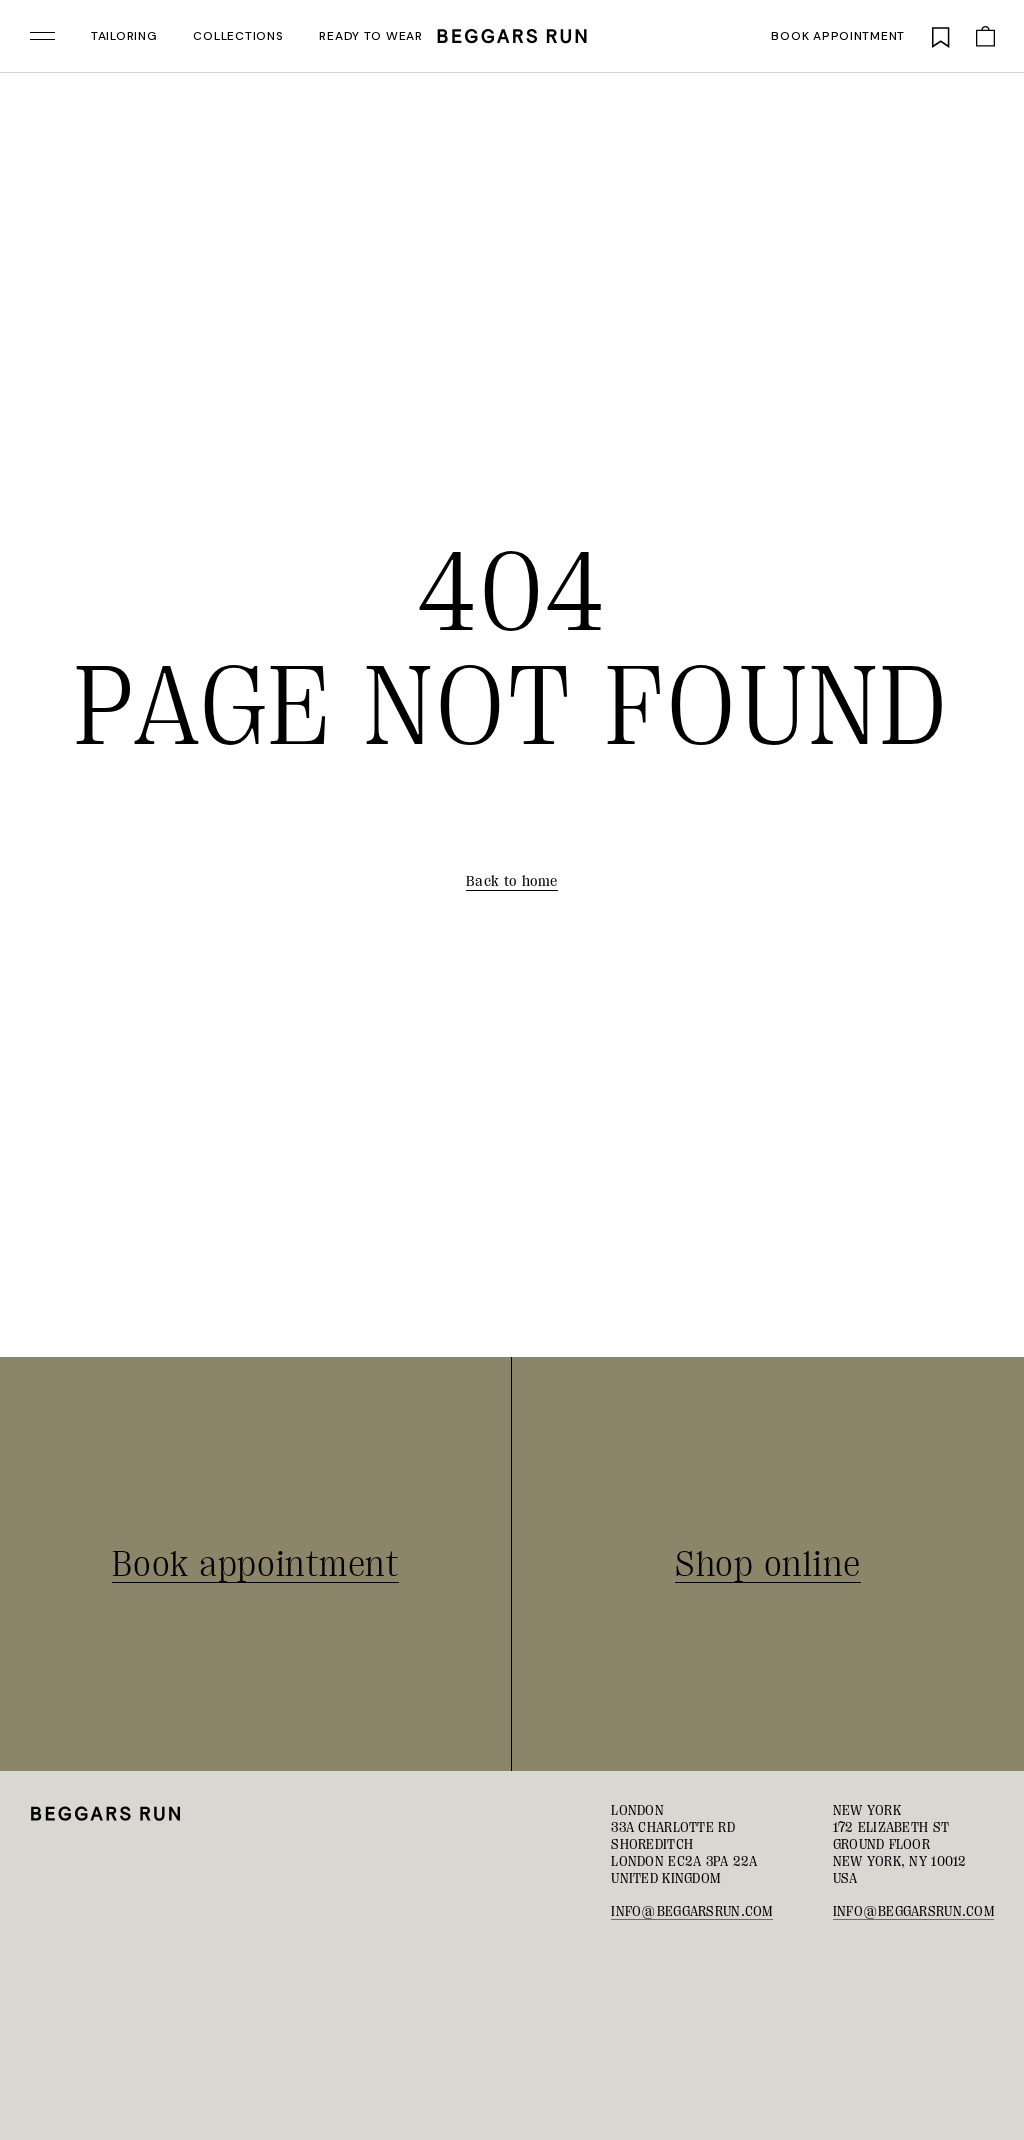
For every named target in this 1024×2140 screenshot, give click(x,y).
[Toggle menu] (42, 36)
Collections (238, 36)
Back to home (512, 881)
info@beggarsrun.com (691, 1911)
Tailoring (124, 36)
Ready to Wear (370, 36)
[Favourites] (941, 36)
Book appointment (838, 36)
